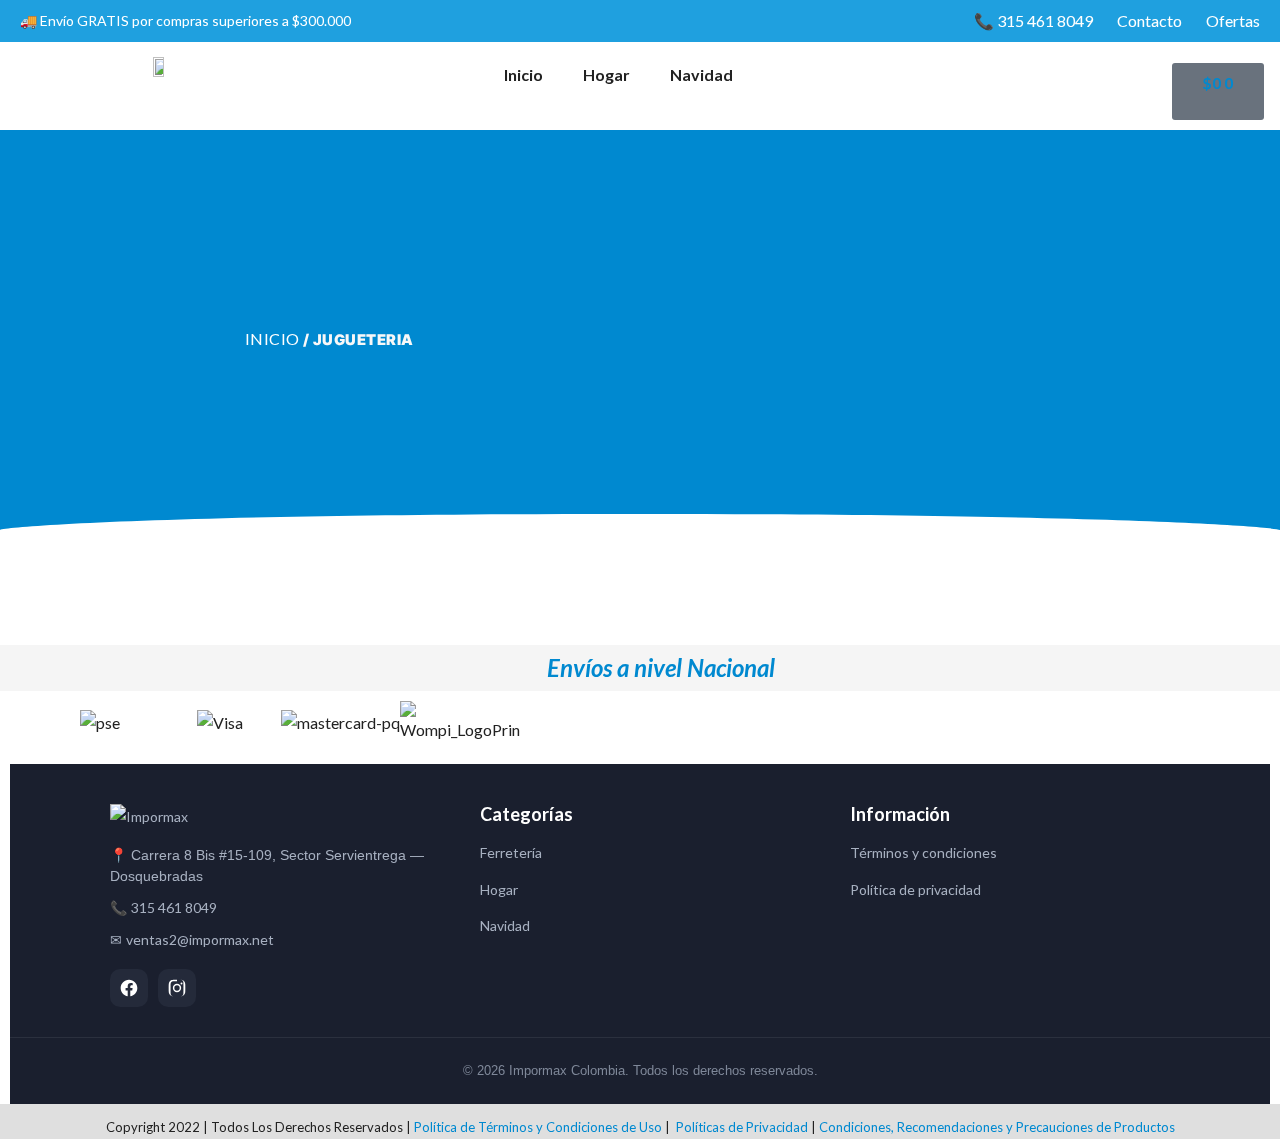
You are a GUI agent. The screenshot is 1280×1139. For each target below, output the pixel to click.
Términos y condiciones (923, 852)
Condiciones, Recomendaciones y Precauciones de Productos (997, 1127)
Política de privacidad (915, 889)
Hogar (606, 74)
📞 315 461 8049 (1033, 20)
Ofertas (1233, 20)
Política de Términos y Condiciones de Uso (538, 1127)
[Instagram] (177, 988)
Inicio (523, 74)
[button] (19, 722)
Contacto (1149, 20)
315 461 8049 (174, 907)
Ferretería (511, 852)
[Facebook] (129, 988)
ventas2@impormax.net (200, 939)
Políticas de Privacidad (742, 1127)
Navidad (701, 74)
